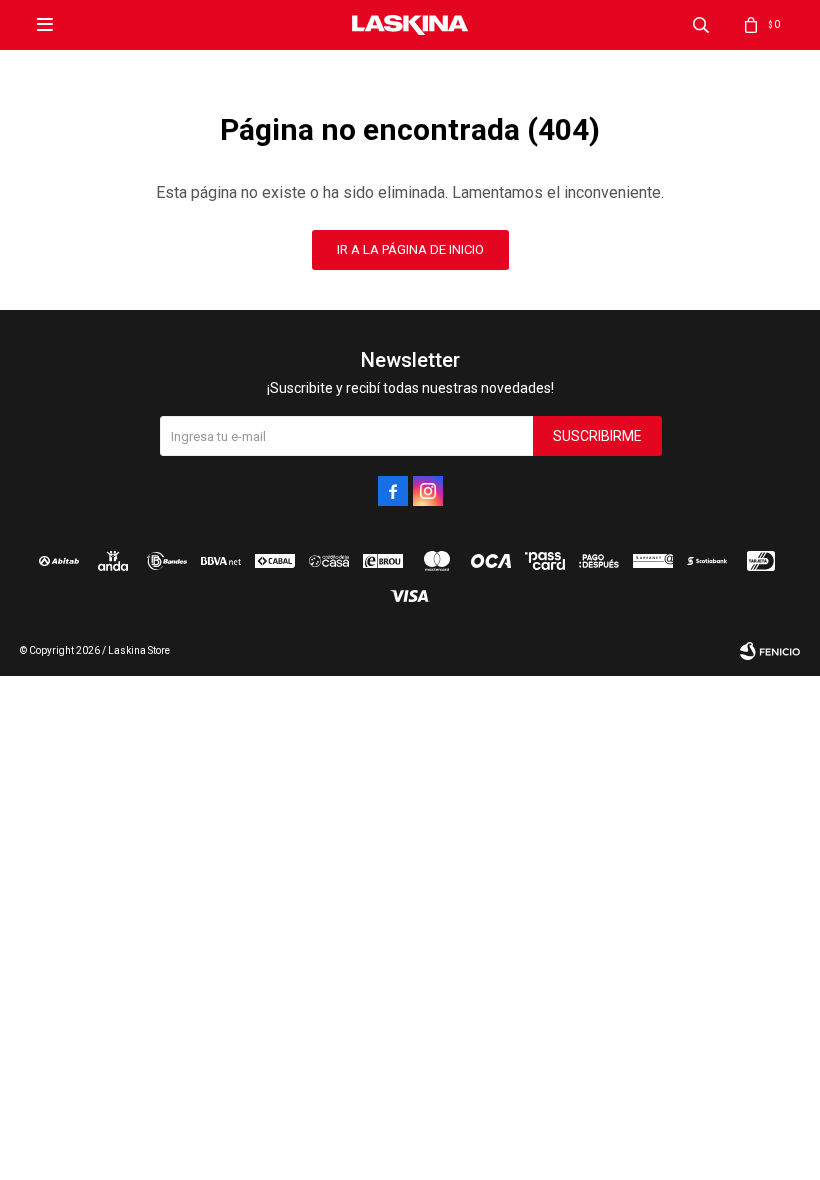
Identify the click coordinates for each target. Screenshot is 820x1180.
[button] (701, 25)
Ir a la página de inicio (410, 249)
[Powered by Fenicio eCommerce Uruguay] (770, 651)
